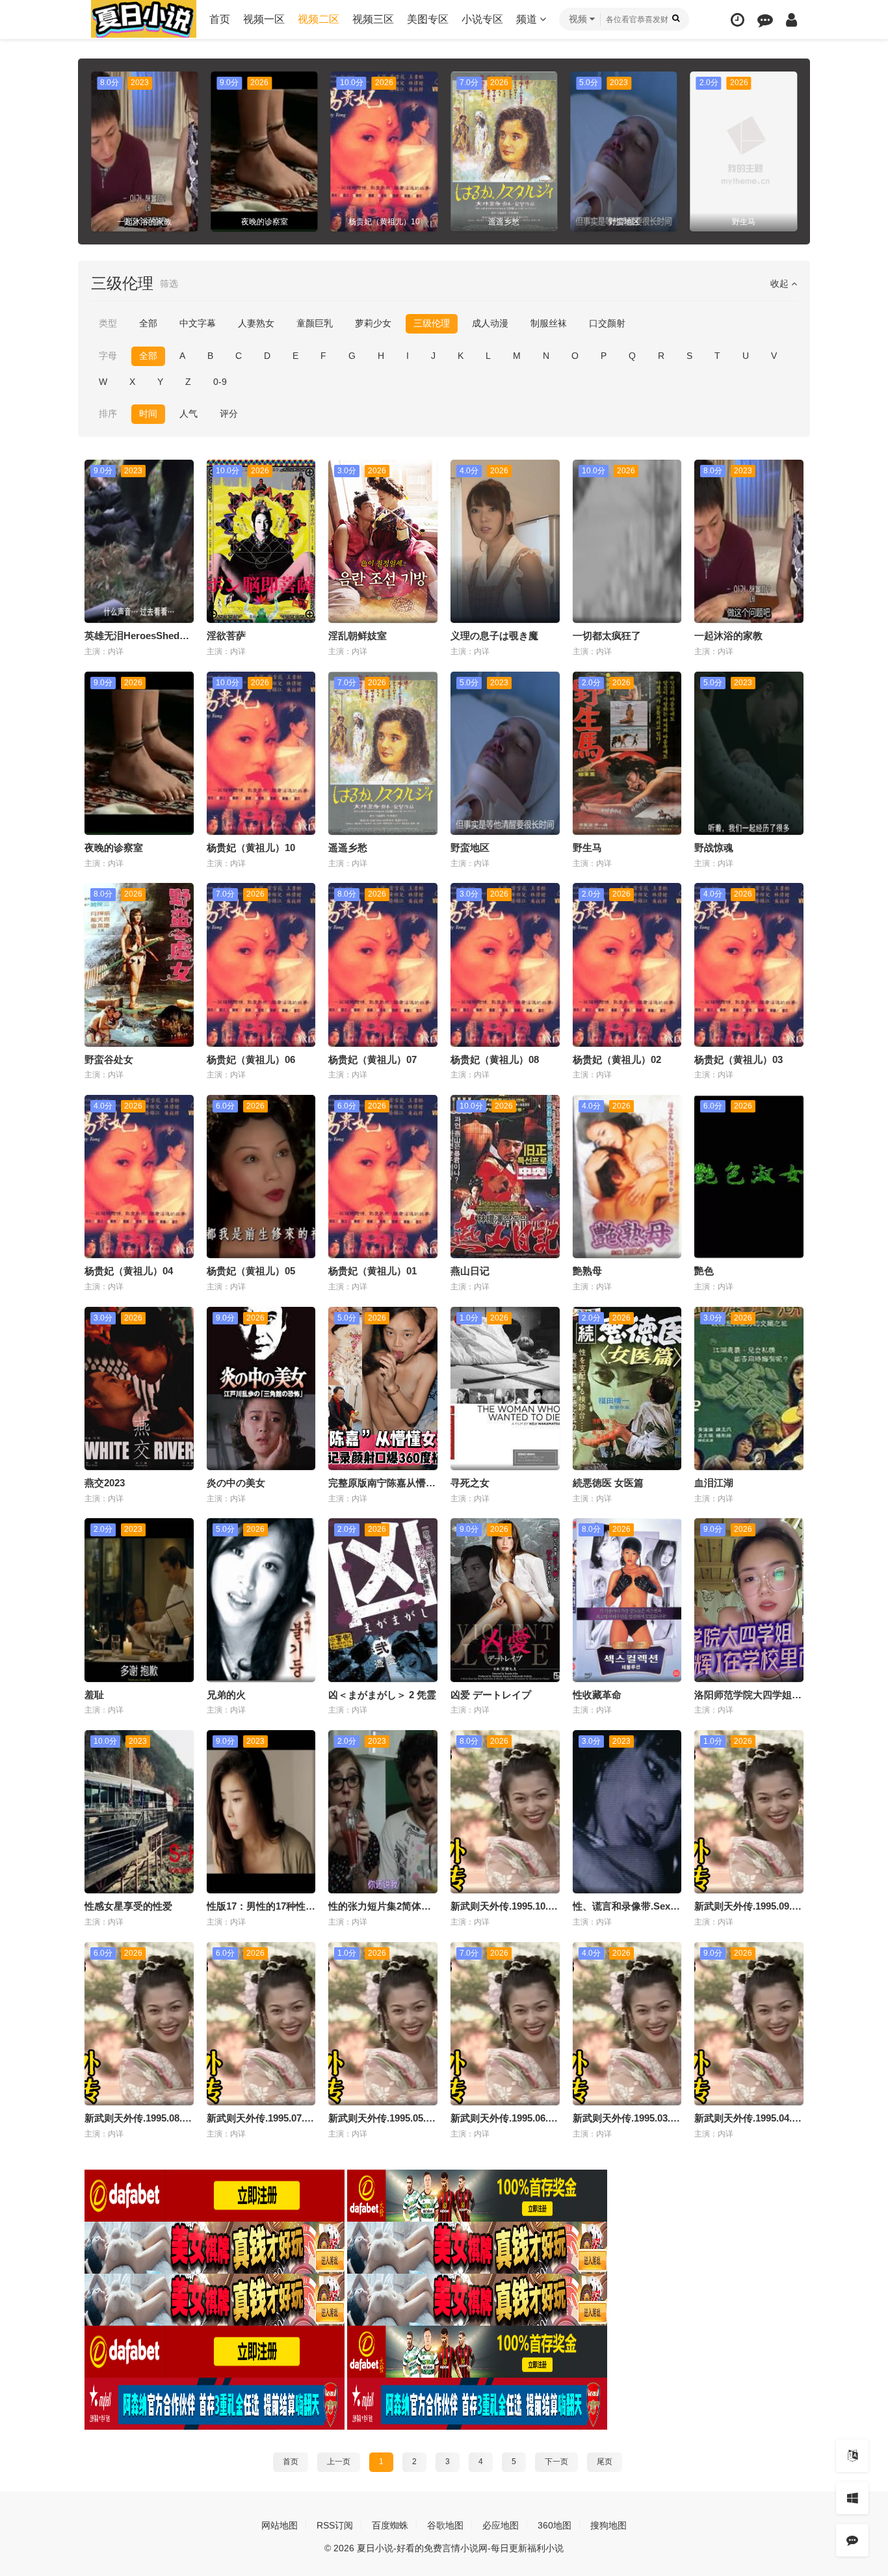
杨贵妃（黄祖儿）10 (251, 848)
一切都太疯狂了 (607, 636)
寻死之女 (470, 1483)
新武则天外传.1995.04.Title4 (755, 2118)
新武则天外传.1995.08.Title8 (146, 2118)
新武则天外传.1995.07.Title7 (268, 2118)
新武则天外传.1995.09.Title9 (755, 1906)
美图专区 (428, 19)
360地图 (555, 2525)
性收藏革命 (597, 1695)
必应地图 (501, 2525)
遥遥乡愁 (348, 848)
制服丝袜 (549, 323)
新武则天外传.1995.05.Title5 (389, 2118)
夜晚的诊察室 (114, 848)
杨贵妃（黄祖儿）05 (251, 1271)
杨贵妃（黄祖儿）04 (129, 1271)
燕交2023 (105, 1483)
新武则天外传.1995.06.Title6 (512, 2118)
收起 (781, 283)
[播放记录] (738, 20)
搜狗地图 (608, 2525)
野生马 (587, 848)
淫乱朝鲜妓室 (358, 636)
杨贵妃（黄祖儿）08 (495, 1059)
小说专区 (482, 19)
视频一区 (264, 19)
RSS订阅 (335, 2525)
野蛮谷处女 (109, 1059)
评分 (229, 414)
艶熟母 (587, 1271)
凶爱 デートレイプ (491, 1695)
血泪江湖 (714, 1483)
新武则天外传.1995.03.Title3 (634, 2118)
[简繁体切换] (852, 2456)
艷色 (704, 1271)
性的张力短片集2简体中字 (385, 1906)
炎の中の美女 (236, 1483)
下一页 (556, 2462)
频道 (528, 19)
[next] (789, 151)
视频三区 (373, 19)
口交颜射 (607, 323)
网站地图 (280, 2525)
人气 (189, 414)
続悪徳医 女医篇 (608, 1483)
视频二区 (319, 19)
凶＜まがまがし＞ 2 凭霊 (382, 1695)
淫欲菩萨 (226, 636)
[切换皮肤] (852, 2498)
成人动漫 (490, 323)
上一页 (339, 2462)
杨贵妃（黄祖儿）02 (617, 1059)
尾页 (605, 2462)
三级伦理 (432, 323)
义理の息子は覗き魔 (494, 636)
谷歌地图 (445, 2525)
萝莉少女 (373, 323)
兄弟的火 (226, 1695)
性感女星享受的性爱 (128, 1906)
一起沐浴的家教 (728, 636)
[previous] (99, 151)
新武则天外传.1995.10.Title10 (514, 1906)
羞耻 (94, 1695)
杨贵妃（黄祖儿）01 (372, 1271)
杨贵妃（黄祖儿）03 (738, 1059)
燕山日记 (470, 1271)
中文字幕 (198, 323)
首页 (220, 19)
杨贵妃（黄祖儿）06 (251, 1059)
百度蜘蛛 (390, 2525)
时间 (148, 414)
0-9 (220, 382)
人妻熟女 (256, 323)
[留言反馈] (765, 20)
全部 (148, 323)
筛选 (169, 283)
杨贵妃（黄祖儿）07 (372, 1059)
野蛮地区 (470, 848)
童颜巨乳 (315, 323)
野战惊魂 (714, 848)
